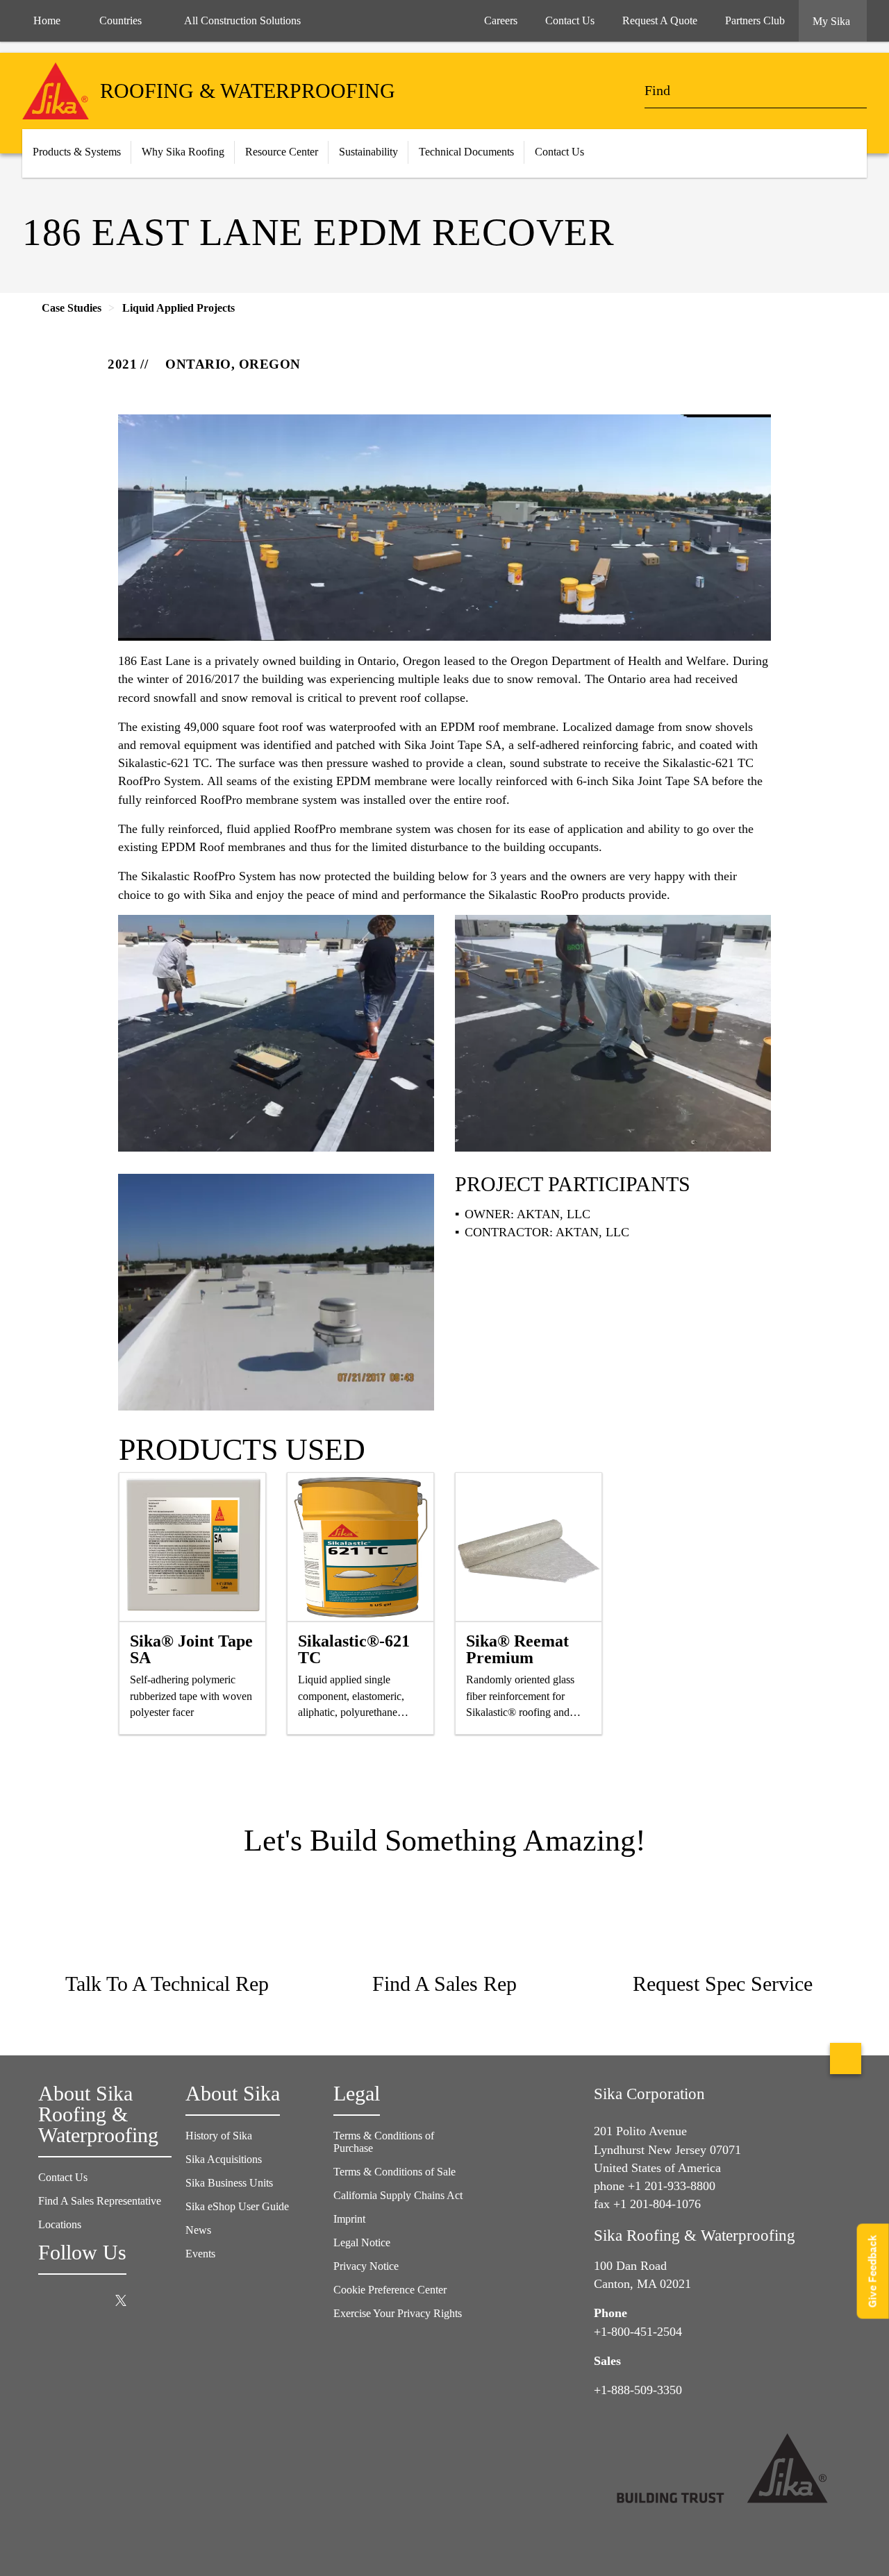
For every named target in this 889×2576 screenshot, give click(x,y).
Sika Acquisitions (224, 2159)
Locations (60, 2224)
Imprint (349, 2219)
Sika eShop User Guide (237, 2206)
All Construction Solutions (242, 20)
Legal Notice (362, 2242)
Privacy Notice (366, 2266)
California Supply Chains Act (398, 2195)
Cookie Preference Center (390, 2290)
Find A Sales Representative (100, 2201)
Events (200, 2254)
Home (47, 20)
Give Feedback (873, 2271)
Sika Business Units (229, 2183)
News (198, 2230)
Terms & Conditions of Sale (394, 2172)
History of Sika (219, 2136)
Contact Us (63, 2177)
